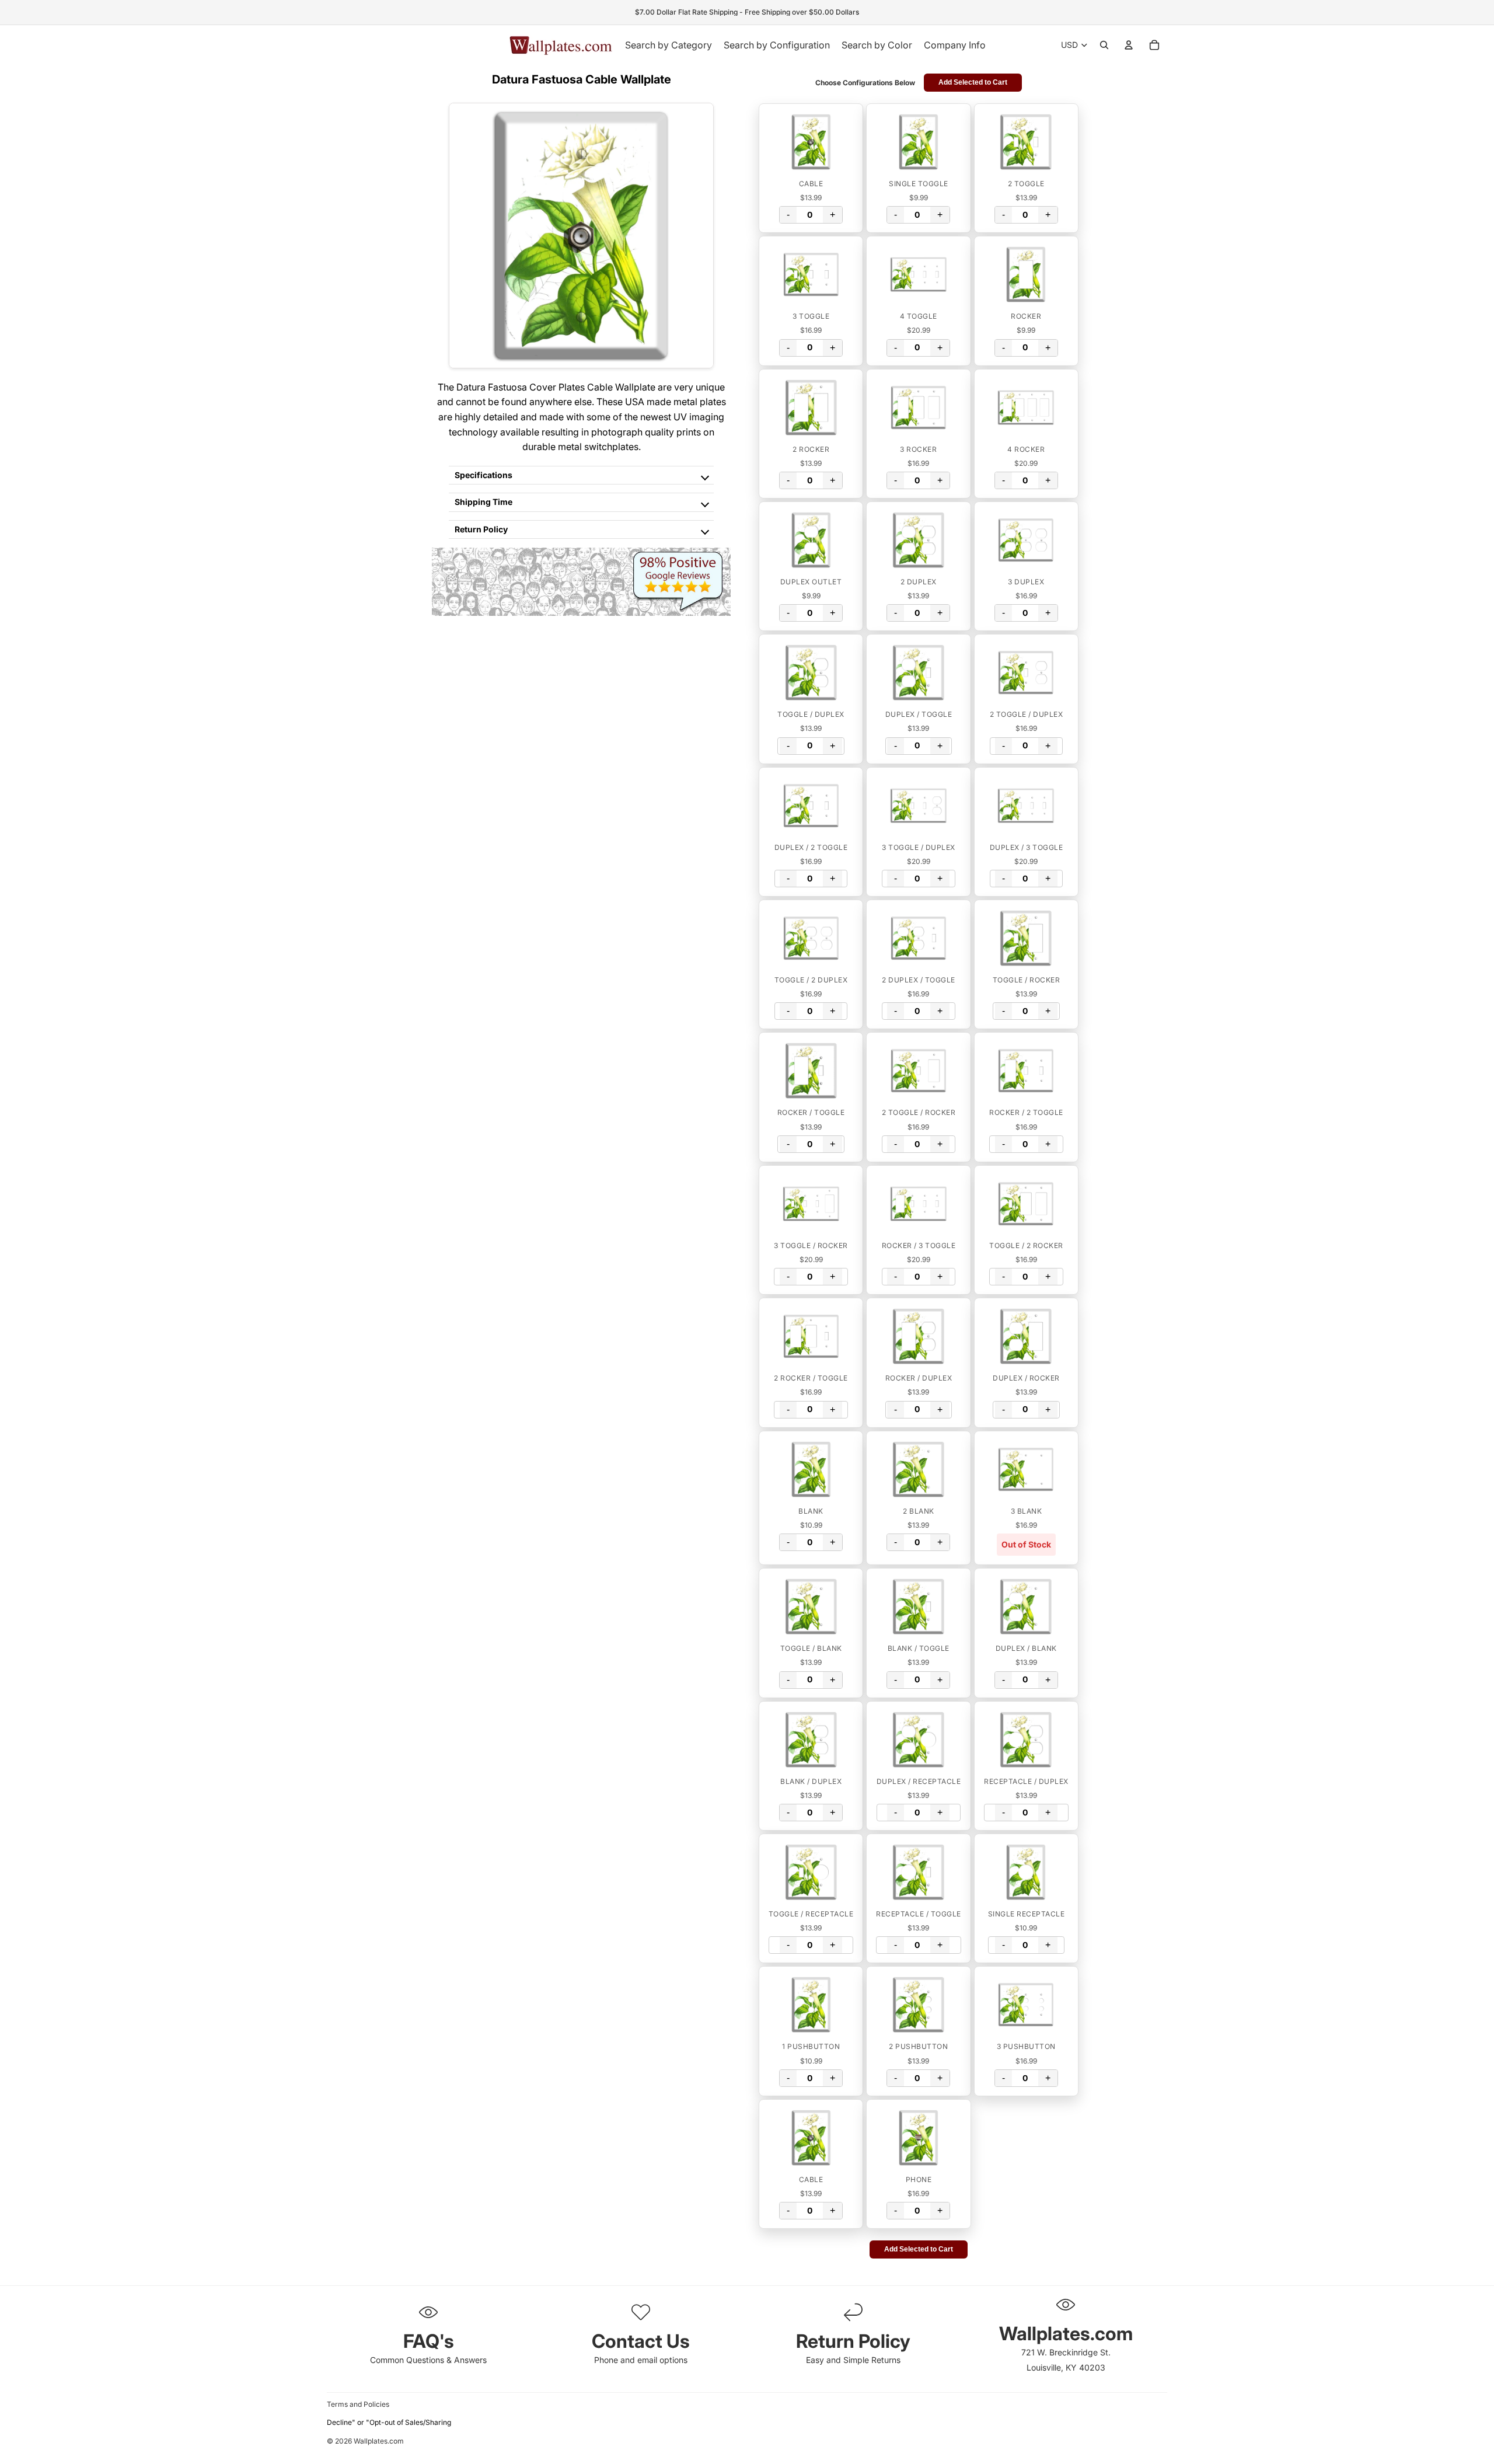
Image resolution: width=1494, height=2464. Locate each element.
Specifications (484, 475)
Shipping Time (484, 502)
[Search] (1104, 45)
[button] (811, 142)
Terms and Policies (358, 2404)
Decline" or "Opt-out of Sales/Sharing (389, 2422)
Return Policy (481, 529)
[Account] (1129, 45)
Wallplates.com (379, 2441)
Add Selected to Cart (973, 82)
